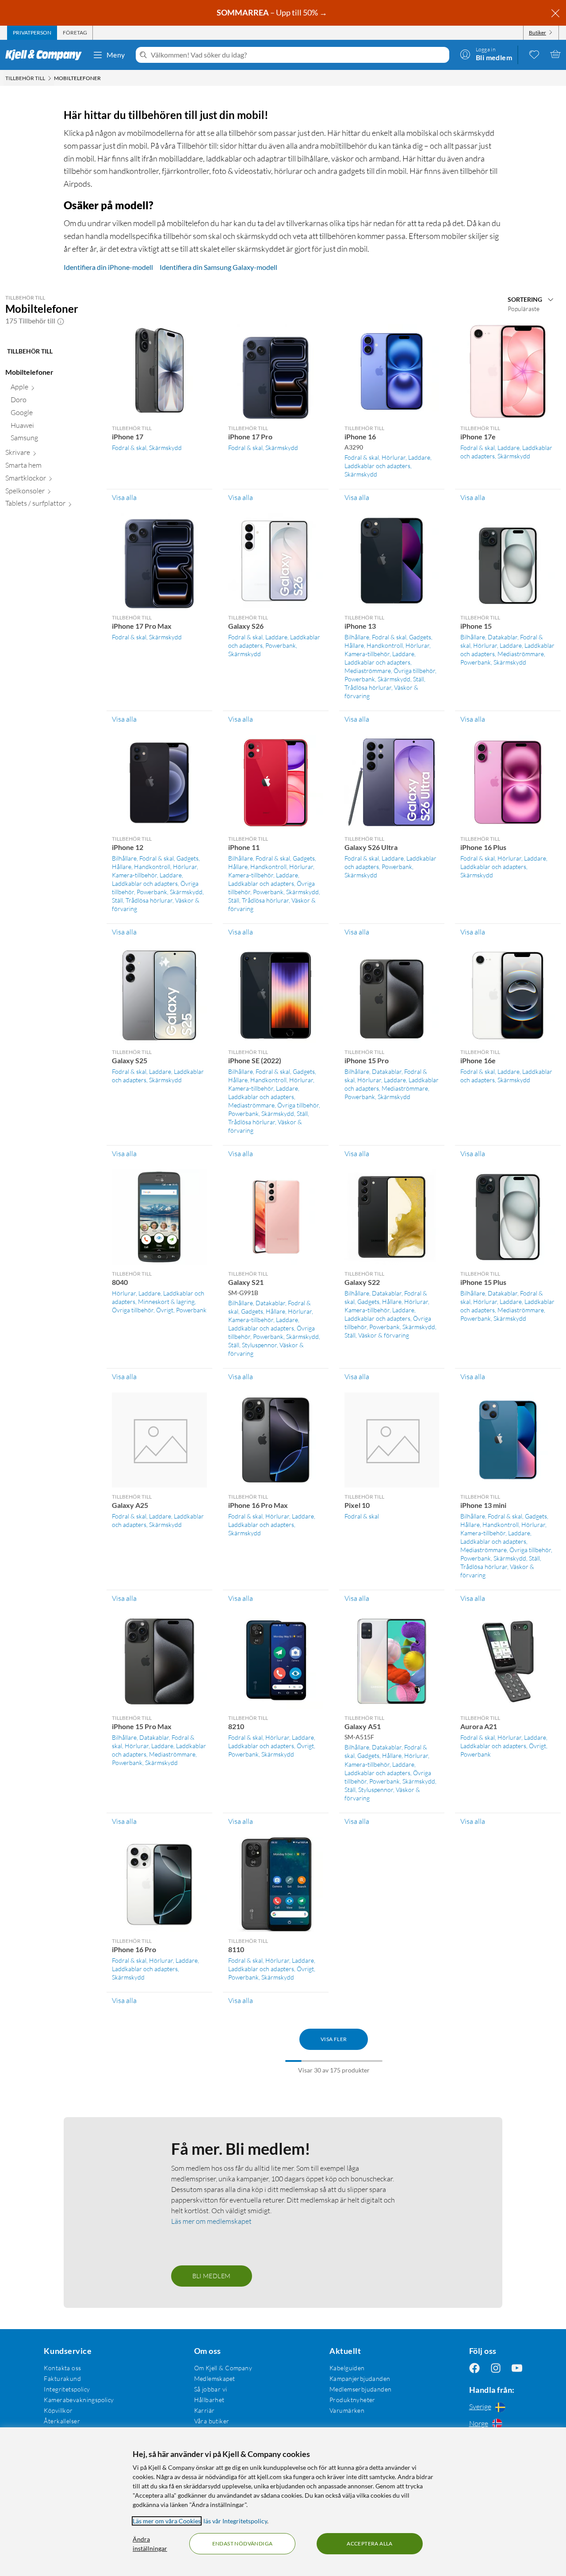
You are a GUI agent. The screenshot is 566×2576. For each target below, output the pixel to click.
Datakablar (503, 637)
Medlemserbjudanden (361, 2389)
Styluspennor (259, 1345)
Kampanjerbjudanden (360, 2378)
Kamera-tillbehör (367, 654)
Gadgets (420, 637)
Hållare (354, 645)
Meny (116, 55)
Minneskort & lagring (166, 1301)
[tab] (32, 33)
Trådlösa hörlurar (368, 687)
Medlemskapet (215, 2378)
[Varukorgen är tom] (555, 54)
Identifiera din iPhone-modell (108, 267)
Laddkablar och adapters (377, 466)
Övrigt (165, 1310)
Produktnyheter (352, 2400)
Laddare (419, 457)
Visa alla (124, 497)
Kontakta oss (62, 2368)
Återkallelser (62, 2421)
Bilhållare (357, 637)
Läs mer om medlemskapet (211, 2221)
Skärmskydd (165, 448)
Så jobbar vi (211, 2389)
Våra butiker (212, 2421)
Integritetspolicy (67, 2389)
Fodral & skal (129, 448)
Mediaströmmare (368, 671)
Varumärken (347, 2410)
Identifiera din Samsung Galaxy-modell (218, 267)
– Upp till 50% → (273, 12)
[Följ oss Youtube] (517, 2368)
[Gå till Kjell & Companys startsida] (46, 55)
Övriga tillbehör (414, 671)
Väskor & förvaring (384, 1335)
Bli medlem (212, 2276)
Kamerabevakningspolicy (79, 2400)
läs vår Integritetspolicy (235, 2521)
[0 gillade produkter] (534, 54)
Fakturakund (62, 2378)
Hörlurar (394, 457)
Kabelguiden (347, 2368)
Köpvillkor (58, 2410)
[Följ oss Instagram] (496, 2368)
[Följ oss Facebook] (474, 2368)
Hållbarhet (209, 2400)
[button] (61, 321)
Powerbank (281, 645)
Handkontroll (385, 645)
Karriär (205, 2410)
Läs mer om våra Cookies (167, 2521)
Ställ (419, 679)
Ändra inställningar (150, 2544)
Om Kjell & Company (223, 2368)
